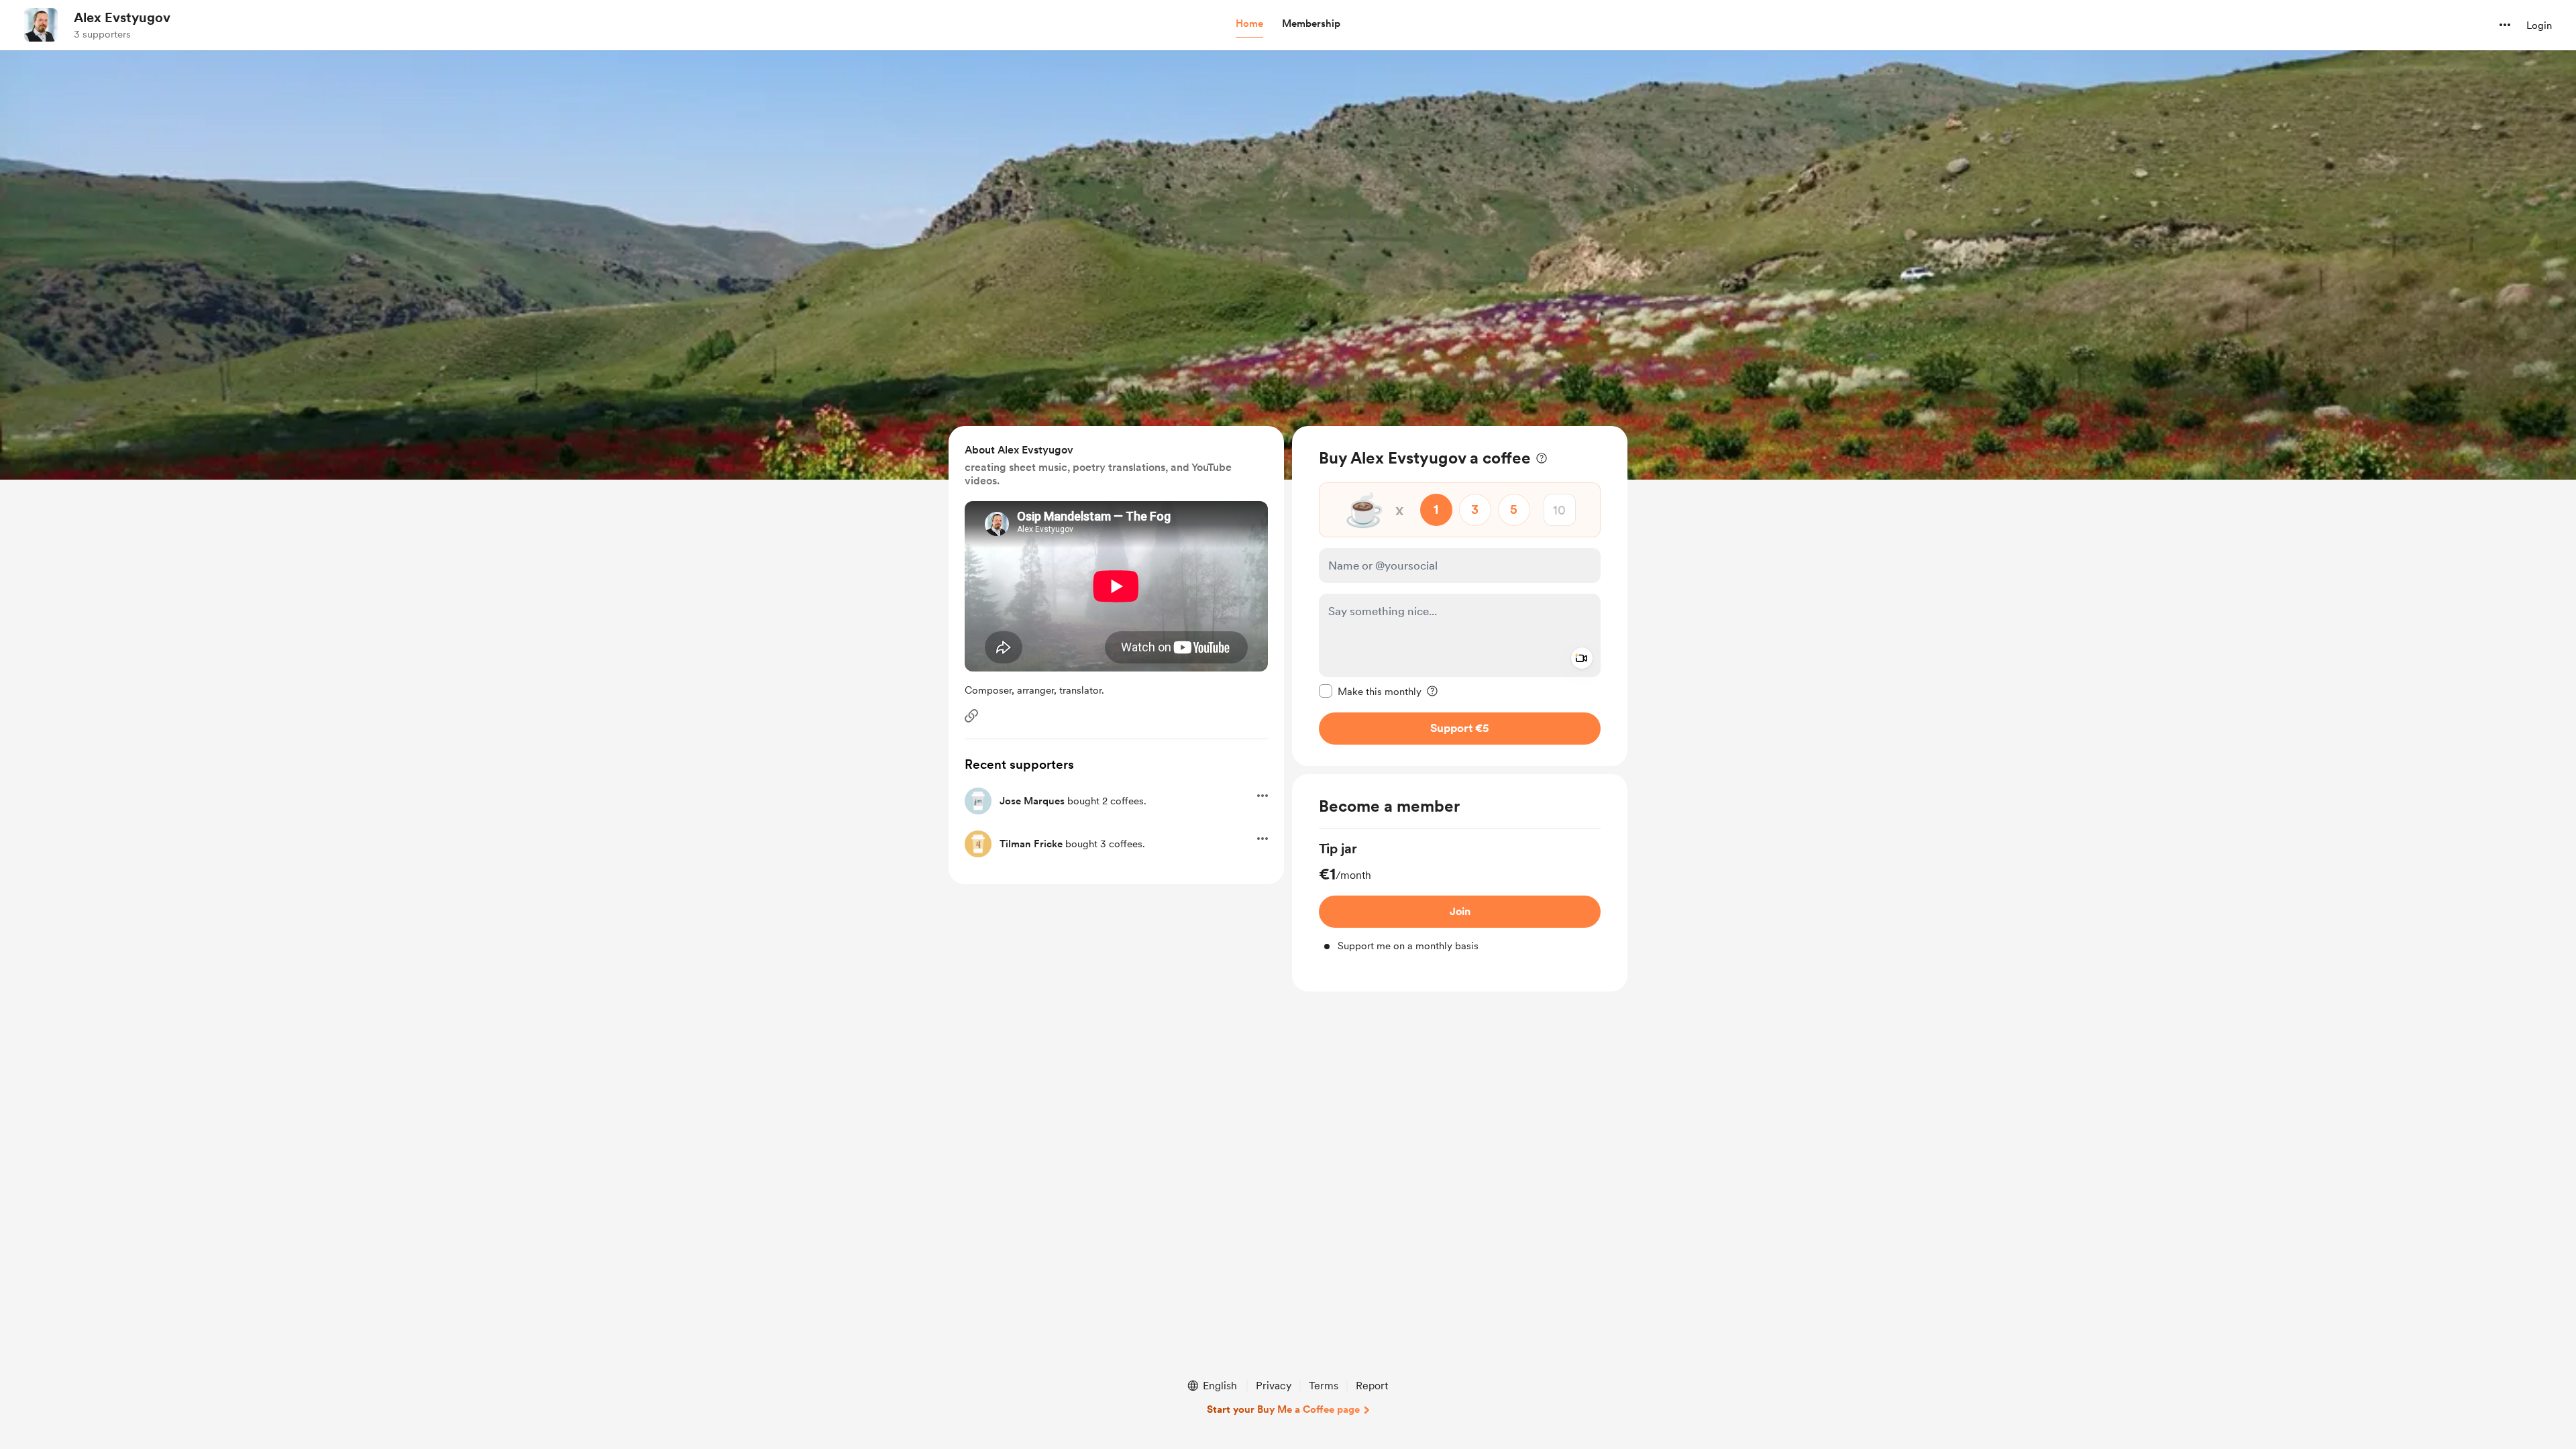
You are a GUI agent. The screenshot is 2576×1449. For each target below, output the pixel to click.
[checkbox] (1370, 691)
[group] (1460, 897)
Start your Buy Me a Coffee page (1283, 1409)
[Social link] (971, 716)
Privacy (1274, 1386)
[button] (1249, 24)
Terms (1324, 1386)
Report (1372, 1386)
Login (2539, 25)
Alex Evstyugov (122, 17)
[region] (1460, 596)
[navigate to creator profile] (41, 25)
